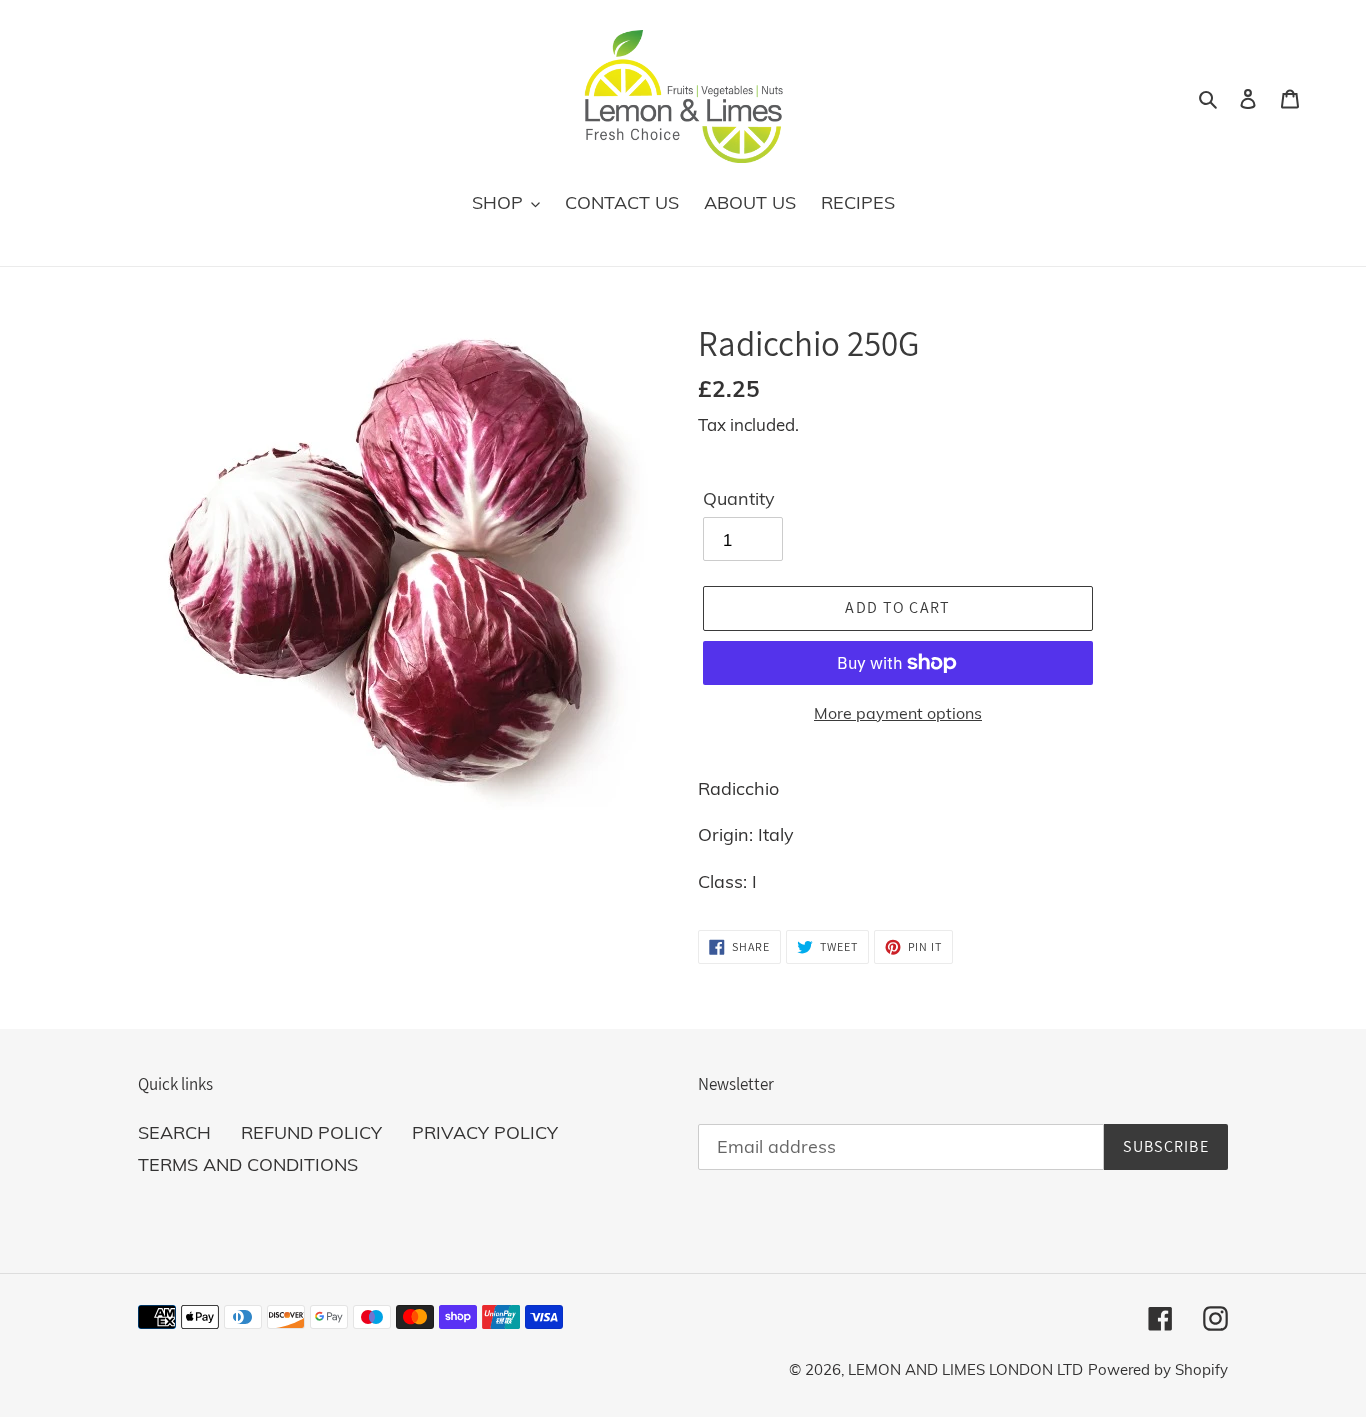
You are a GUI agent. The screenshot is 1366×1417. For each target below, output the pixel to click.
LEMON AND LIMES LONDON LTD (965, 1369)
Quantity (739, 498)
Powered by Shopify (1158, 1369)
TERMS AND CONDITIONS (248, 1164)
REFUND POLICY (311, 1132)
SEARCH (174, 1132)
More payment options (898, 713)
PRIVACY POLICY (485, 1132)
